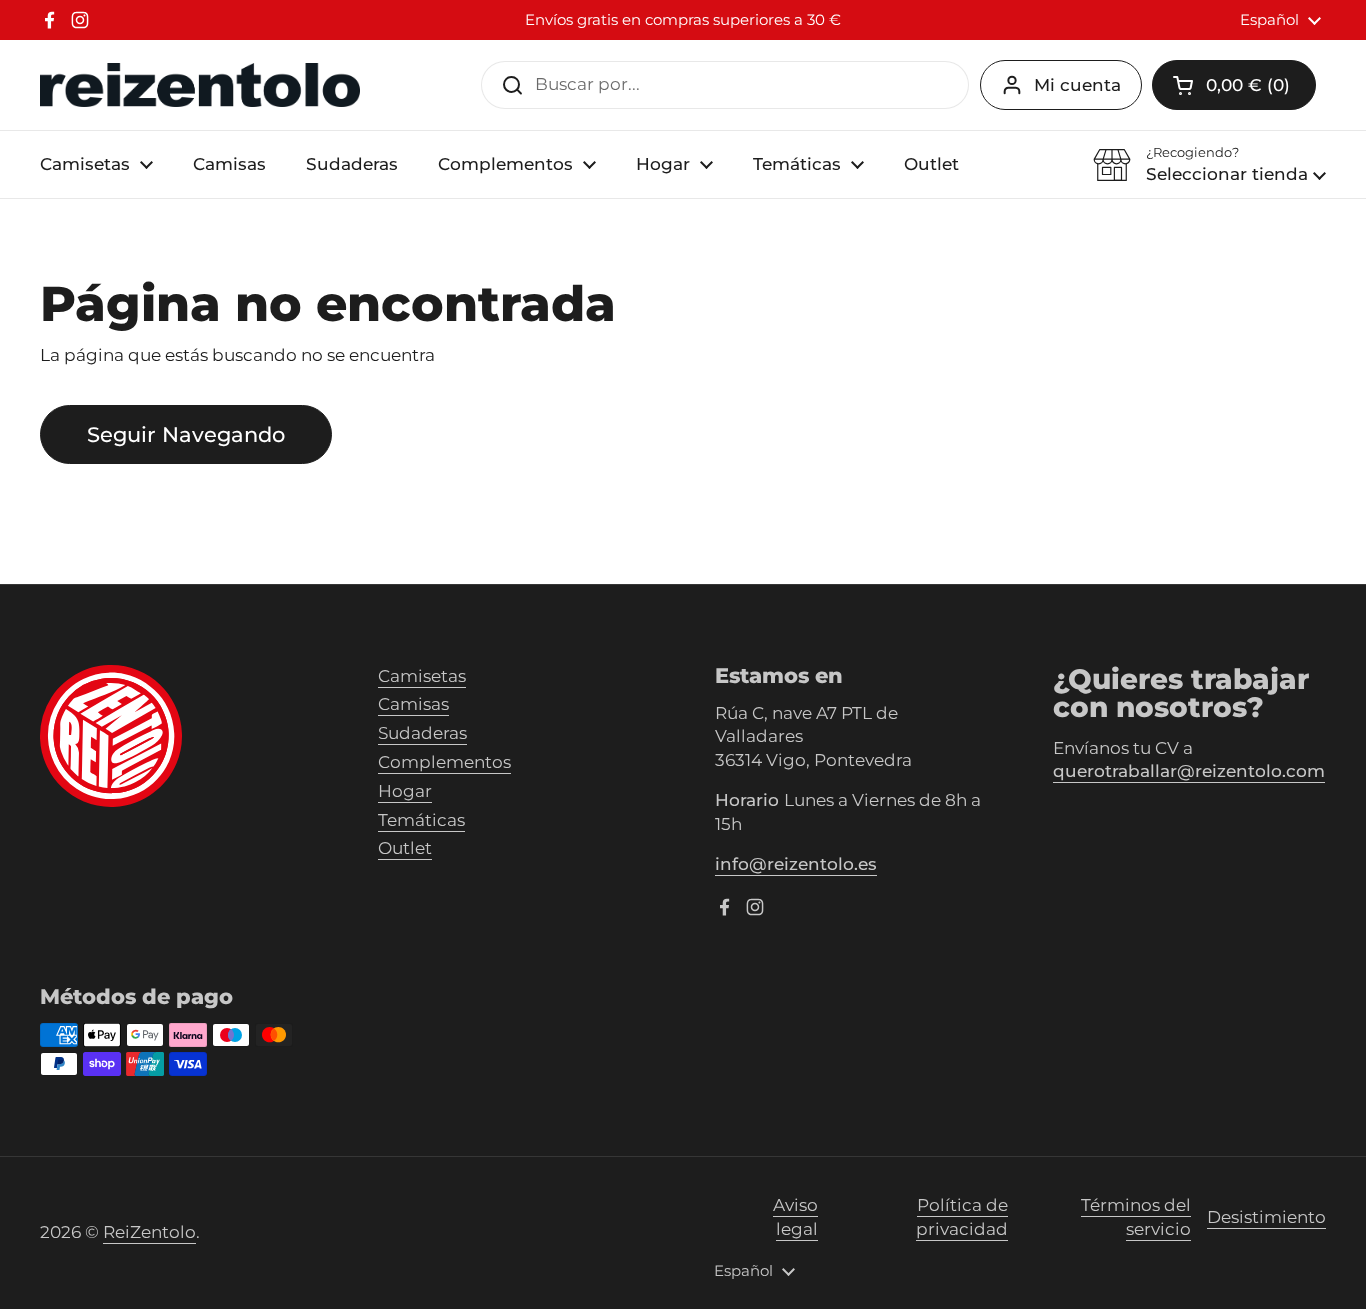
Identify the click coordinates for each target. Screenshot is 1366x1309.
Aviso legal (795, 1217)
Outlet (405, 848)
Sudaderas (422, 733)
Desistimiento (1266, 1217)
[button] (1209, 165)
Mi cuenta (1077, 85)
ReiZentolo (149, 1232)
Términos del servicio (1136, 1217)
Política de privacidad (962, 1217)
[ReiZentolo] (200, 85)
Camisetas (422, 676)
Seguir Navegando (186, 434)
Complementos (444, 762)
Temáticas (421, 820)
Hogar (405, 791)
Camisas (413, 704)
